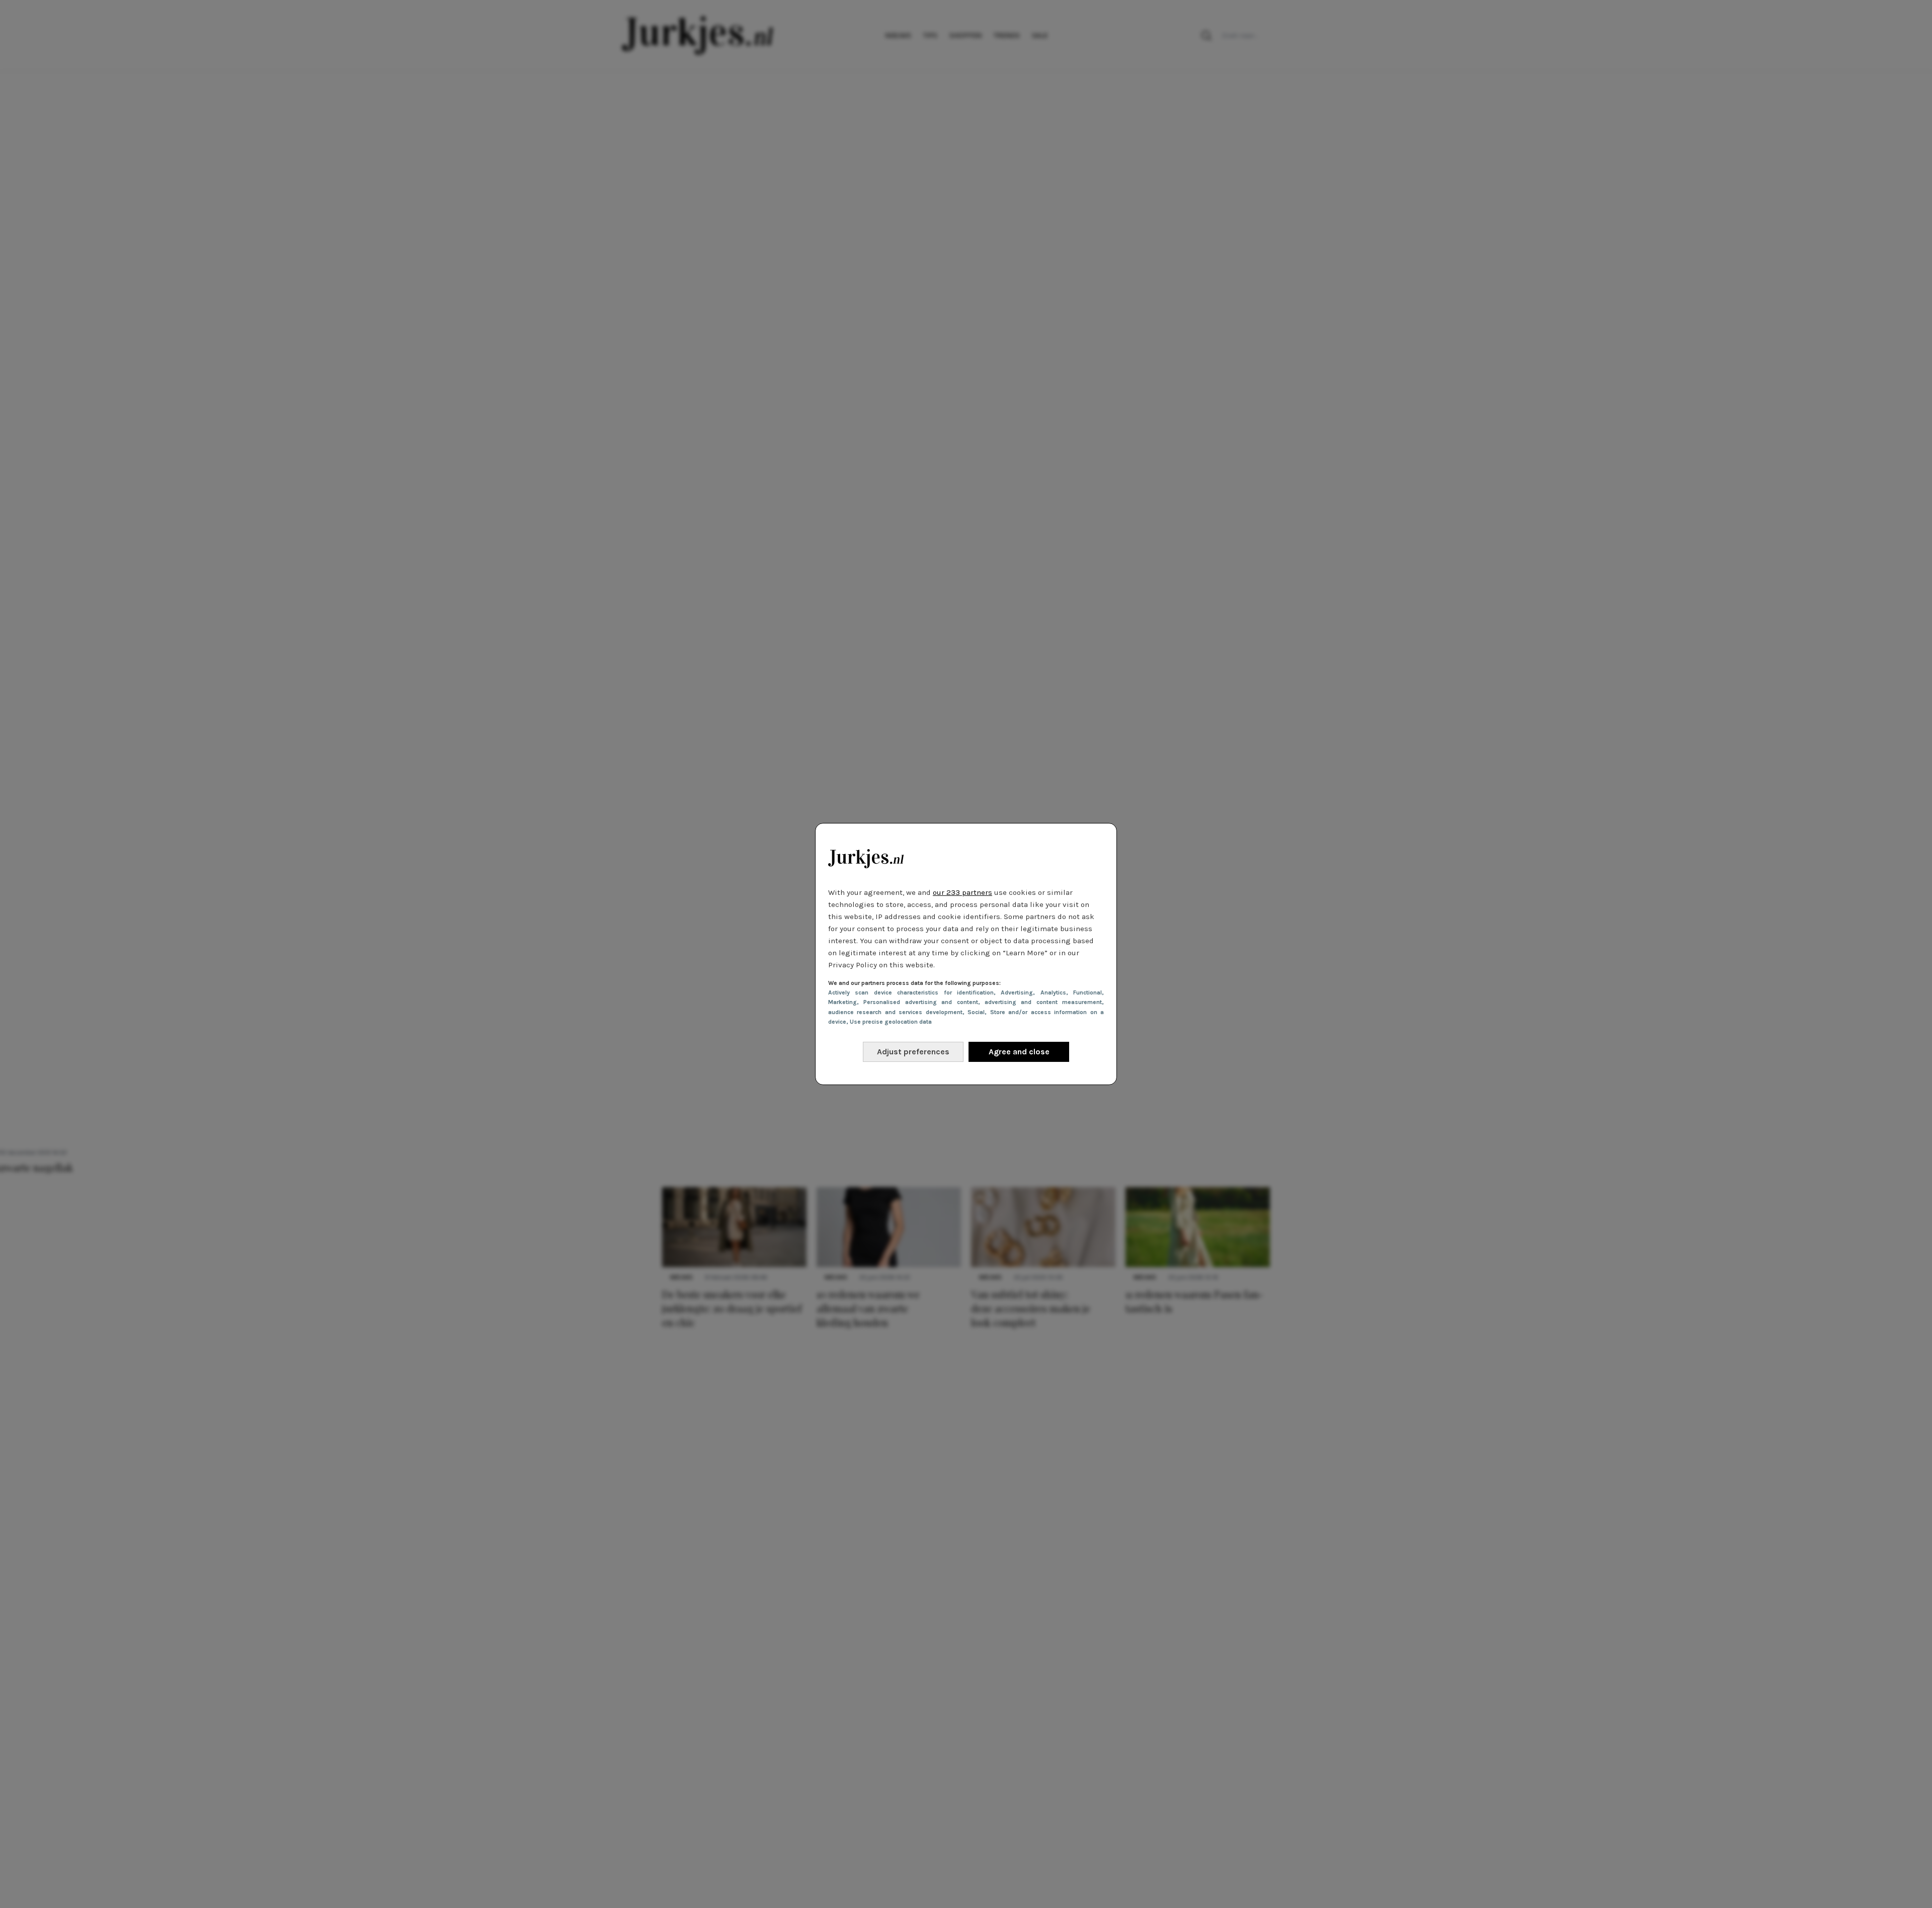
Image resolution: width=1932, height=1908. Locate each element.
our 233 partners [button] (962, 892)
